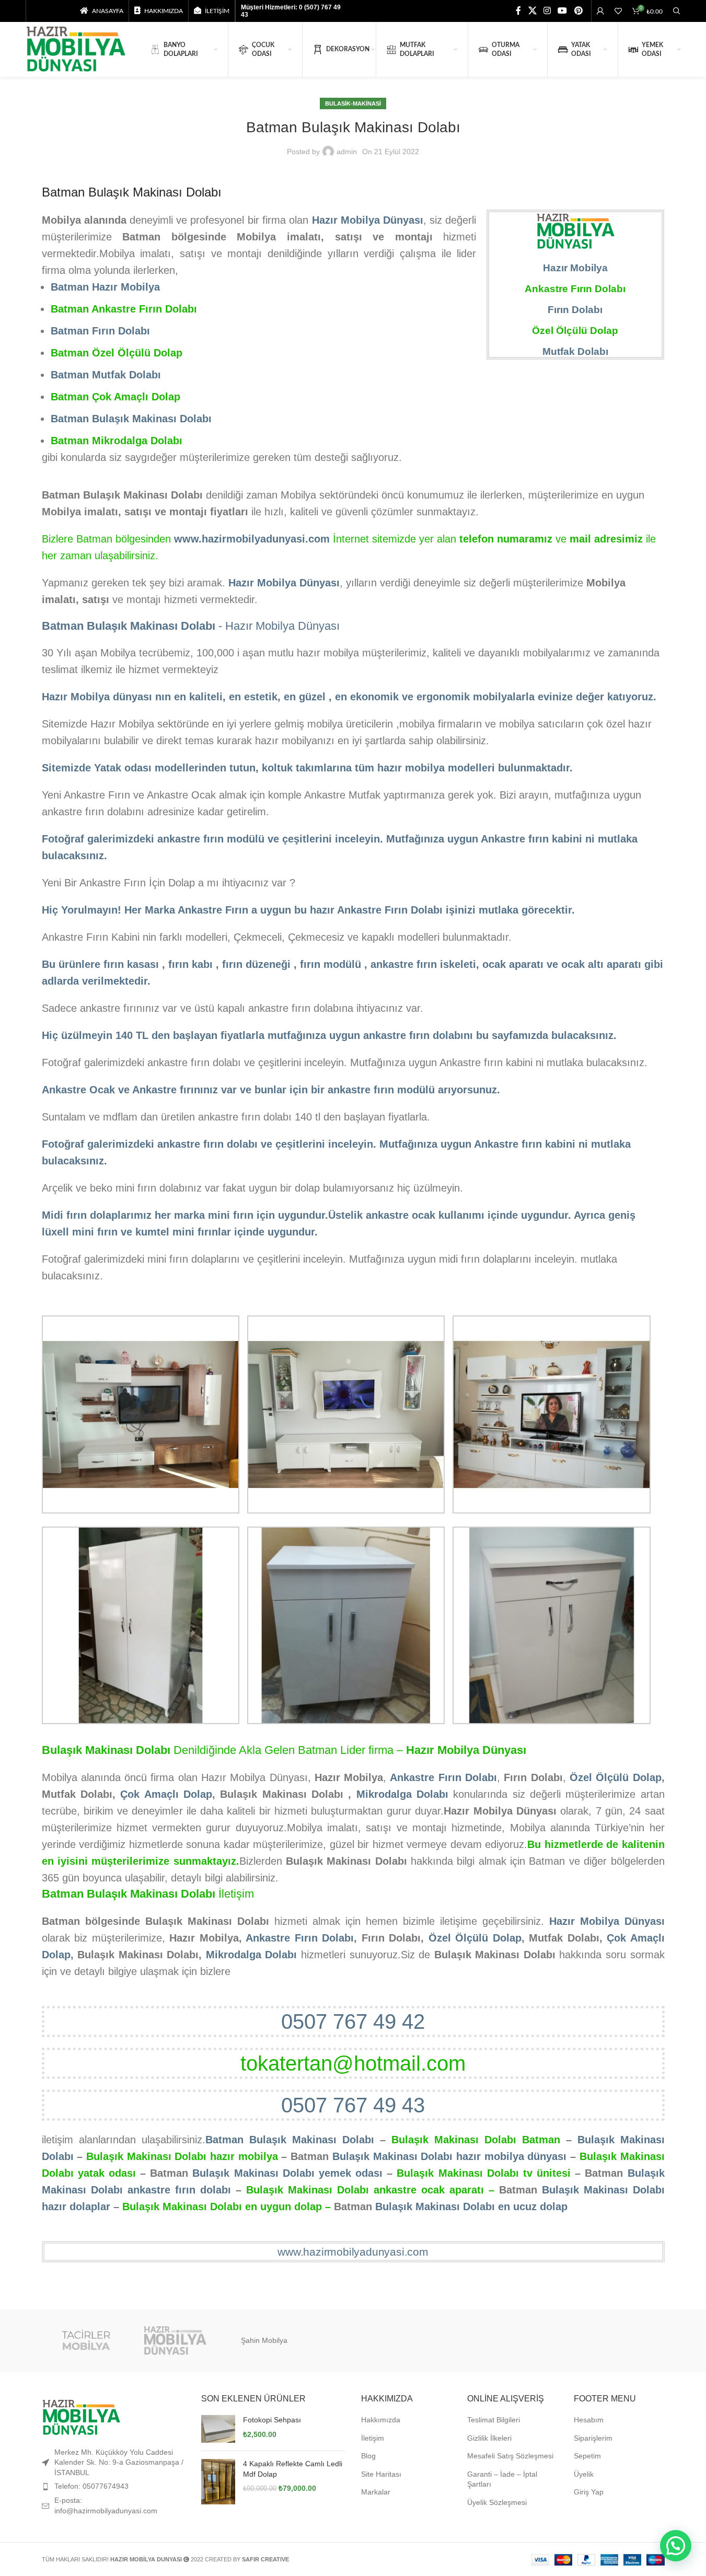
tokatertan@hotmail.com (353, 2063)
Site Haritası (381, 2474)
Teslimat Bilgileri (494, 2420)
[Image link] (81, 2417)
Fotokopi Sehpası (272, 2420)
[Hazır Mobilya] (175, 2341)
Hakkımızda (381, 2420)
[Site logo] (76, 49)
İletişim (373, 2438)
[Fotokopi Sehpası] (218, 2429)
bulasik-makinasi (353, 103)
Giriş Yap (589, 2492)
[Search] (677, 11)
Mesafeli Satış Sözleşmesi (510, 2456)
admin (347, 152)
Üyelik (584, 2474)
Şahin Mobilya (264, 2340)
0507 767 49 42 (353, 2021)
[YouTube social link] (563, 11)
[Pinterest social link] (578, 11)
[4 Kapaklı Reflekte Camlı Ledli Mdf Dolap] (218, 2482)
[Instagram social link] (547, 11)
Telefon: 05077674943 (91, 2486)
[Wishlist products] (618, 11)
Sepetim (587, 2456)
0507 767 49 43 (353, 2105)
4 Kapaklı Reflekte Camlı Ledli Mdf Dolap (293, 2469)
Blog (368, 2456)
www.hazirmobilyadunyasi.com (353, 2252)
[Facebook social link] (518, 11)
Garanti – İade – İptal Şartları (502, 2479)
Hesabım (589, 2420)
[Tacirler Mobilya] (86, 2341)
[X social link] (532, 11)
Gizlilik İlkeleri (489, 2438)
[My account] (600, 11)
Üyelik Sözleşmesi (497, 2502)
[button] (676, 2546)
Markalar (376, 2492)
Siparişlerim (593, 2438)
